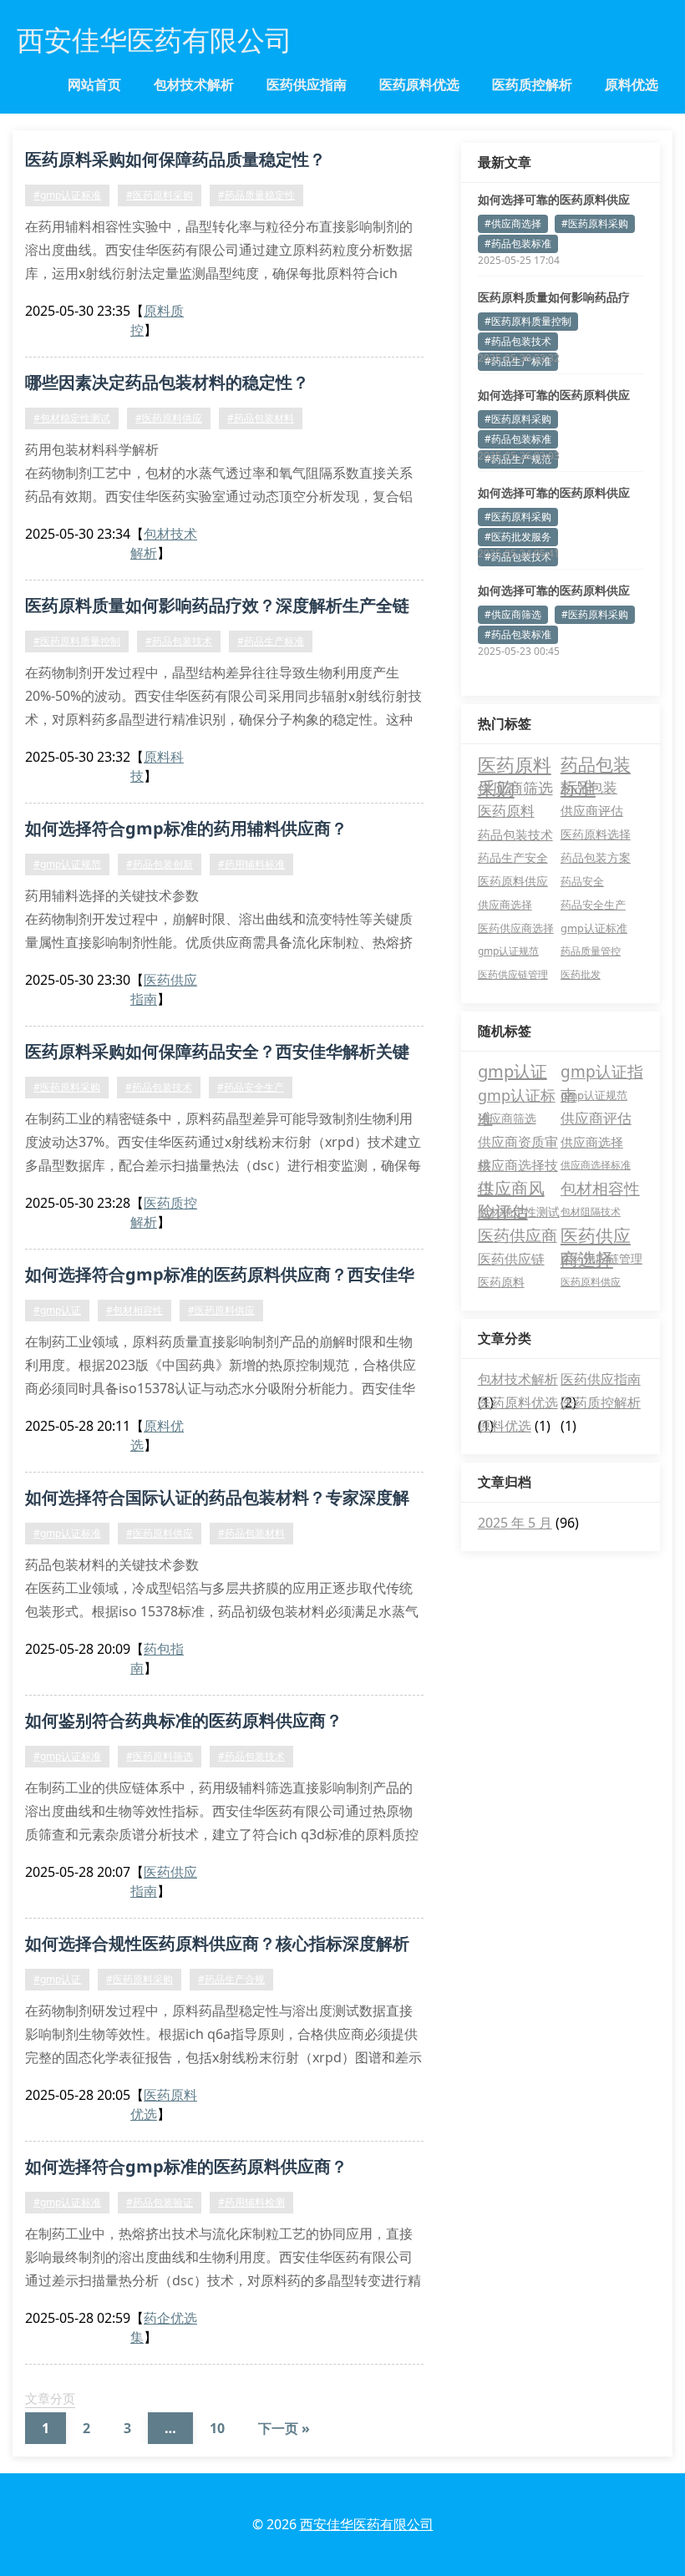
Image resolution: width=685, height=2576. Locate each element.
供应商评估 (592, 811)
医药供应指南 (307, 84)
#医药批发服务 (518, 537)
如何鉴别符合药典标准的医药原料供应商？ (184, 1720)
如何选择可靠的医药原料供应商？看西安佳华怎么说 (554, 493)
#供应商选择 (513, 223)
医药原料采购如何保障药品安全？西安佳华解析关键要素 (217, 1054)
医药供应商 (518, 1235)
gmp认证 (512, 1071)
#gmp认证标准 (67, 195)
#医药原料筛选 (160, 1756)
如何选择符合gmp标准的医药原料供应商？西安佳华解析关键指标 (220, 1277)
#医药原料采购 (160, 195)
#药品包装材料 (261, 418)
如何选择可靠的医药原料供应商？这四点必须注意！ (554, 395)
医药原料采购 (515, 764)
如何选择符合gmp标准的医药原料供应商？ (186, 2166)
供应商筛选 (515, 788)
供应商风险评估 (511, 1189)
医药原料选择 (596, 834)
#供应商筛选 (513, 614)
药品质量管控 (591, 951)
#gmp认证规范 (67, 864)
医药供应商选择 (516, 928)
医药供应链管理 (513, 974)
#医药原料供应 (169, 418)
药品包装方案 (596, 858)
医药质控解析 (532, 84)
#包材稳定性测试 (72, 418)
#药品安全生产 (251, 1087)
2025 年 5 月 (515, 1523)
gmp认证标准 (594, 928)
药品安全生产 (593, 905)
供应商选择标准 (596, 1165)
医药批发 (581, 974)
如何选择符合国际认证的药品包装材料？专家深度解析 (217, 1500)
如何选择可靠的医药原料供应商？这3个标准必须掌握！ (554, 591)
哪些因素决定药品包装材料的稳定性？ (167, 382)
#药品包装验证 (160, 2202)
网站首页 (94, 84)
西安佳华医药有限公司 (367, 2524)
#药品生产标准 (271, 641)
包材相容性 (600, 1189)
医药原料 (506, 811)
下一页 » (284, 2428)
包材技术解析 (194, 84)
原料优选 (632, 84)
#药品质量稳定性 (256, 195)
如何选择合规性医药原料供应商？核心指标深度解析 (217, 1943)
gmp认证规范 (508, 951)
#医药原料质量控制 (77, 641)
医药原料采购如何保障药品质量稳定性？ (175, 159)
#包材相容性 (134, 1310)
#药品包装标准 (518, 243)
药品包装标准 (596, 764)
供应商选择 (505, 905)
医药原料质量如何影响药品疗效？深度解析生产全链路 (217, 608)
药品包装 (589, 787)
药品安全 (582, 881)
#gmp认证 (57, 1310)
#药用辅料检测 (251, 2202)
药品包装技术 (515, 834)
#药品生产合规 (231, 1979)
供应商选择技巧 (518, 1166)
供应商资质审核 (518, 1143)
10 (217, 2428)
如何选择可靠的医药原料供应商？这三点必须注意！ (554, 200)
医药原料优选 (419, 84)
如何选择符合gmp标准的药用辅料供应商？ (186, 828)
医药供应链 (511, 1259)
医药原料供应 (513, 881)
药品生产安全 (513, 858)
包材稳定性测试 (519, 1212)
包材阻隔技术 (591, 1212)
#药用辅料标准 (251, 864)
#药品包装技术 (179, 641)
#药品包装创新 (160, 864)
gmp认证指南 (602, 1072)
